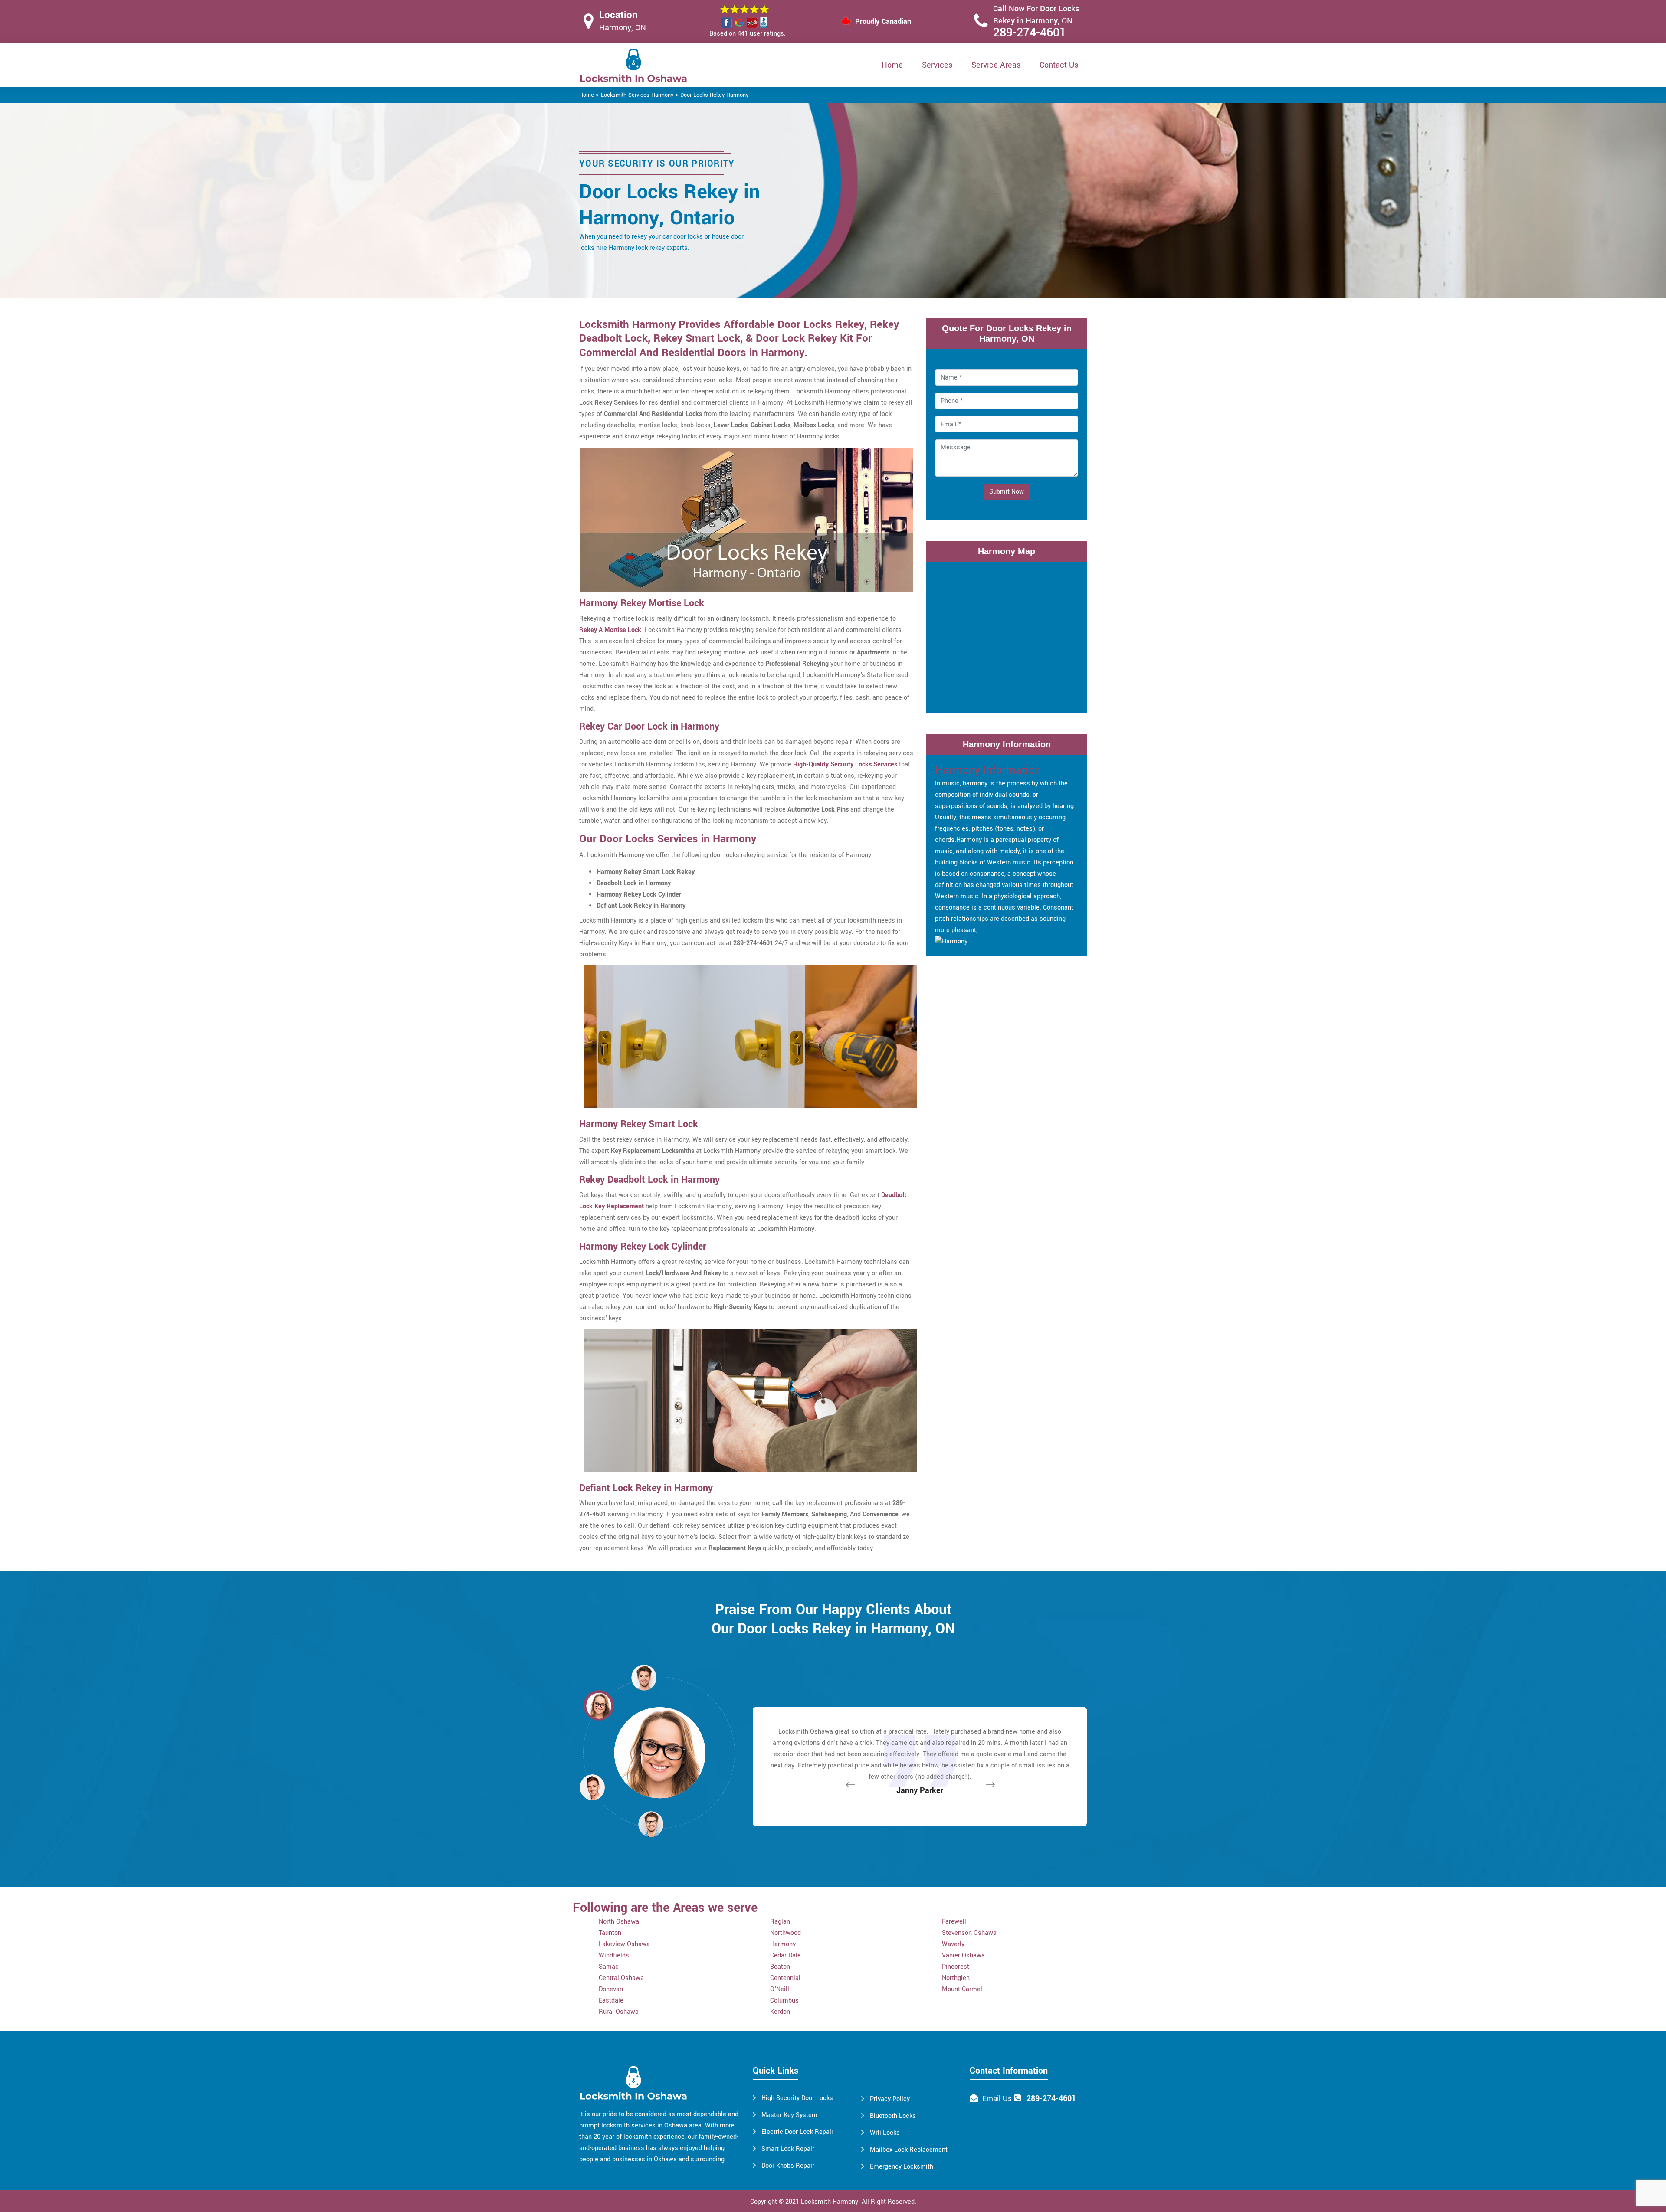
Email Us (997, 2099)
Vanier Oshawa (963, 1955)
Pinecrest (956, 1967)
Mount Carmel (962, 1989)
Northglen (956, 1978)
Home (892, 65)
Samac (609, 1967)
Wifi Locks (885, 2133)
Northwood (785, 1933)
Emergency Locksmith (902, 2167)
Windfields (614, 1955)
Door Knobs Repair (788, 2166)
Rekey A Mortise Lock (610, 630)
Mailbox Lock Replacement (909, 2150)
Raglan (780, 1922)
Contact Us (1059, 65)
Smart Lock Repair (788, 2149)
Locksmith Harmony (830, 2202)
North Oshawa (619, 1922)
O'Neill (780, 1989)
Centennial (785, 1978)
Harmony (783, 1944)
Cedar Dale (785, 1955)
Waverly (953, 1944)
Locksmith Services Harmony (637, 95)
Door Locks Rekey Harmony (714, 95)
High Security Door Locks (797, 2098)
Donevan (611, 1989)
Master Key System (789, 2115)
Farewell (954, 1922)
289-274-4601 (1030, 33)
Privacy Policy (890, 2099)
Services (937, 65)
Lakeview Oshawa (624, 1944)
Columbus (784, 2001)
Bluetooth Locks (893, 2116)
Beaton (780, 1967)
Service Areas (996, 65)
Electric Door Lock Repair (797, 2132)
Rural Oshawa (619, 2012)
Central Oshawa (621, 1978)
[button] (651, 1824)
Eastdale (611, 2001)
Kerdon (780, 2012)
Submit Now (1007, 492)
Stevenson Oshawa (969, 1933)
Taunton (610, 1933)
